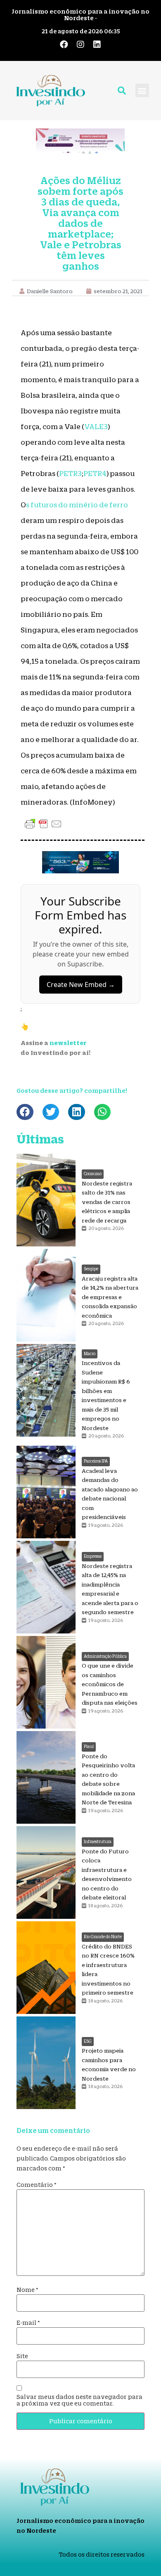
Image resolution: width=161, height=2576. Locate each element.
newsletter (68, 1043)
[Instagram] (80, 44)
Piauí (89, 1746)
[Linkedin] (97, 44)
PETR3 (70, 474)
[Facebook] (64, 44)
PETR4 (95, 474)
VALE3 (96, 427)
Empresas (93, 1556)
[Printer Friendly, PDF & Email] (43, 824)
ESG (88, 2041)
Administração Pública (105, 1656)
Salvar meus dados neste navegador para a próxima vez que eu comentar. (79, 2400)
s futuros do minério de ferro (77, 505)
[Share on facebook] (25, 1112)
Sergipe (91, 1269)
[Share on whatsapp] (103, 1112)
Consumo (93, 1174)
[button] (142, 90)
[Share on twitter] (51, 1112)
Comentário (37, 2185)
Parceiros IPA (96, 1461)
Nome (27, 2290)
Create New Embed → (81, 985)
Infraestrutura (98, 1842)
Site (22, 2356)
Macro (90, 1354)
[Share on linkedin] (77, 1112)
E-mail (28, 2323)
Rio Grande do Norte (103, 1937)
